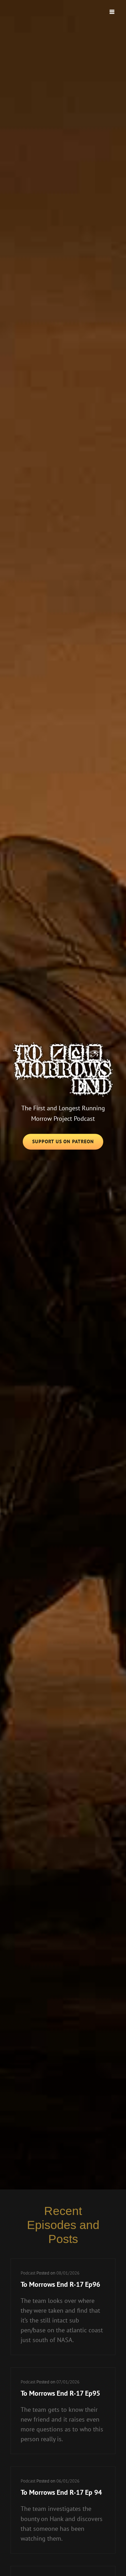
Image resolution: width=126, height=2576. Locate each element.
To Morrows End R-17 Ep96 (60, 2284)
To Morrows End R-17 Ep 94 (61, 2492)
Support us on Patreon (68, 1144)
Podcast (28, 2273)
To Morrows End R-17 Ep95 (60, 2393)
